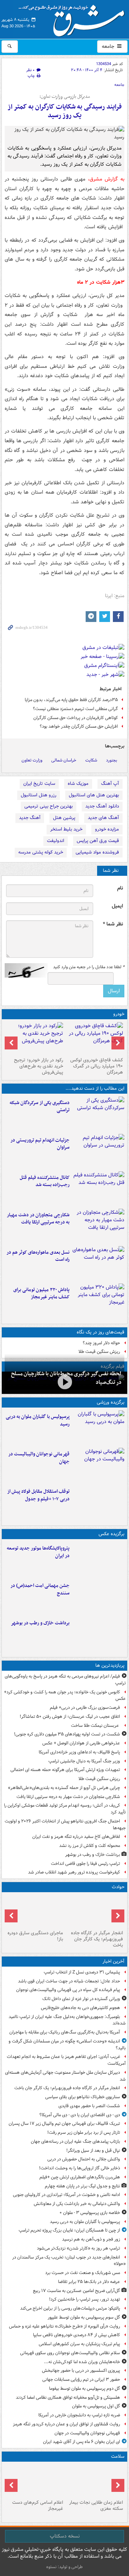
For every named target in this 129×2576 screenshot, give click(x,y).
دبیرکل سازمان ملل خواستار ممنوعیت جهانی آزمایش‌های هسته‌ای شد (65, 2076)
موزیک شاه (78, 784)
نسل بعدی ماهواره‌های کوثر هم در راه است (38, 1256)
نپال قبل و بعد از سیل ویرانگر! (93, 2151)
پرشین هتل (64, 818)
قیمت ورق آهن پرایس (98, 841)
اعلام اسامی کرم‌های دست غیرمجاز (38, 2506)
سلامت (118, 2456)
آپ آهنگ (110, 784)
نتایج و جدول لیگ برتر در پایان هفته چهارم (82, 2186)
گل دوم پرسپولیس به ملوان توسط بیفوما (85, 2389)
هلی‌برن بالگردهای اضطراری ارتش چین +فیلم (80, 2177)
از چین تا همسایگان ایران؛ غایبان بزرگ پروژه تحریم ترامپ (69, 2230)
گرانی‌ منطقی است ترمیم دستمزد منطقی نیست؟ (75, 709)
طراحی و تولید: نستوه (64, 2567)
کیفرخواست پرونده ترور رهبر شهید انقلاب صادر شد (74, 1872)
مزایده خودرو (107, 829)
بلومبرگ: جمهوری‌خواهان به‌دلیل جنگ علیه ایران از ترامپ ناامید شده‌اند (67, 2020)
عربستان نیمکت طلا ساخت (95, 1726)
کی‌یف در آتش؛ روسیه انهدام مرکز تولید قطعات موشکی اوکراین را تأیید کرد (65, 1809)
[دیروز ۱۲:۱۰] (98, 1263)
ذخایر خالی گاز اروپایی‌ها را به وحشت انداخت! (80, 2168)
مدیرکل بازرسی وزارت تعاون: (65, 97)
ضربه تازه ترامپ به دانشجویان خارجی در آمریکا (79, 2415)
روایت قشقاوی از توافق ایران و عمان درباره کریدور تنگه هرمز (66, 2424)
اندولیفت (56, 841)
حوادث (118, 1887)
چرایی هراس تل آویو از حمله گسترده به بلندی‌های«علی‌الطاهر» (64, 1788)
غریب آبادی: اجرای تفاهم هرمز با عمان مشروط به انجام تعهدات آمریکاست (66, 2060)
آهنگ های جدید (103, 818)
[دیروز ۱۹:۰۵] (98, 1559)
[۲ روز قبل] (98, 1502)
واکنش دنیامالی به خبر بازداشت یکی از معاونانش (77, 2204)
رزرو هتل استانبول (39, 795)
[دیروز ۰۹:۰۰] (98, 1634)
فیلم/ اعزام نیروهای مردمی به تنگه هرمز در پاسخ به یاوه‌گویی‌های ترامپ (65, 1680)
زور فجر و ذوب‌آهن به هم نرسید (91, 2239)
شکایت (91, 760)
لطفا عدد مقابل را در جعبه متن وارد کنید (89, 967)
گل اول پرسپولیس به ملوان (96, 2406)
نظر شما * (113, 924)
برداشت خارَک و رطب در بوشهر (40, 1623)
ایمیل (117, 906)
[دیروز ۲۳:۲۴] (94, 1911)
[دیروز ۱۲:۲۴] (98, 1226)
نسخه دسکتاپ (65, 2536)
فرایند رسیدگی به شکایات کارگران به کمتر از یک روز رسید (65, 111)
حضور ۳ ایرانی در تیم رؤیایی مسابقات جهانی (81, 2380)
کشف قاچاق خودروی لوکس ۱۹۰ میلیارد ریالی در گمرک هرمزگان (97, 1066)
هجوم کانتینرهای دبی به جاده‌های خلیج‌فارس (80, 2008)
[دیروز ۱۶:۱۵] (64, 1382)
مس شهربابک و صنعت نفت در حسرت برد (83, 2273)
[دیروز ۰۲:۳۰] (35, 2481)
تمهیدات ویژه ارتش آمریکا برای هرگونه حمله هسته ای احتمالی (65, 1770)
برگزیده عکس (111, 1534)
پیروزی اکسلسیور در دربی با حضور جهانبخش (81, 2371)
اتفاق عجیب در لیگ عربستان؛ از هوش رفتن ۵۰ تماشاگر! (70, 1717)
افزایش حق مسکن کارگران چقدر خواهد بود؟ (79, 726)
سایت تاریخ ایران (39, 784)
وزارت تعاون (32, 760)
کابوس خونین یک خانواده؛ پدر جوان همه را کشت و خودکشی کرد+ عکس (65, 1696)
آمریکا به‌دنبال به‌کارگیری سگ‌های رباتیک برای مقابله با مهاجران (65, 2032)
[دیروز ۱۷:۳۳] (98, 1114)
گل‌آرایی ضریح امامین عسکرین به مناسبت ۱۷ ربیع (77, 2291)
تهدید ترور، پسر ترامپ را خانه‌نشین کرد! (85, 2299)
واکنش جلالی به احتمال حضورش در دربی (84, 2159)
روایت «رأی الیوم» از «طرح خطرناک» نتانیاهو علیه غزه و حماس (64, 2326)
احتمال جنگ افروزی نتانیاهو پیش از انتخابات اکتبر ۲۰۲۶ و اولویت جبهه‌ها (65, 1825)
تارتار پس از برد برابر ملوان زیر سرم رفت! (84, 2133)
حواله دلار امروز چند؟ (101, 1343)
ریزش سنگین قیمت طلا (99, 1352)
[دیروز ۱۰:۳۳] (94, 1038)
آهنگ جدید (30, 818)
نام (120, 888)
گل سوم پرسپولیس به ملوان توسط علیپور (84, 2317)
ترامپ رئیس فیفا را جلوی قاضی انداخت (85, 1864)
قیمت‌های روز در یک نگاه (101, 1332)
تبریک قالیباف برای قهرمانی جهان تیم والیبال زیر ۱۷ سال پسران (64, 2124)
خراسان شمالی (64, 760)
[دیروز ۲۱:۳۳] (98, 1428)
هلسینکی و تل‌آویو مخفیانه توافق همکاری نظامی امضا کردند (68, 2397)
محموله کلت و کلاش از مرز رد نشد (90, 1846)
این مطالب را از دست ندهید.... (95, 1088)
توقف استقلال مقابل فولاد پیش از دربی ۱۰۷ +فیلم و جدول (38, 1495)
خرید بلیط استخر (66, 829)
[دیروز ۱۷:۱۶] (35, 1911)
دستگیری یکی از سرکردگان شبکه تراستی (40, 1107)
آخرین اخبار (113, 1961)
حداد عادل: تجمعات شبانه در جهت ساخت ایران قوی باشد (69, 1981)
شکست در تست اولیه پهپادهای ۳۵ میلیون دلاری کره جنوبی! (67, 1734)
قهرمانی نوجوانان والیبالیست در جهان (39, 1458)
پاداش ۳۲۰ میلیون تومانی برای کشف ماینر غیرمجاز (41, 1294)
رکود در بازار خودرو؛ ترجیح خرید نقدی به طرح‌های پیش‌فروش (39, 1066)
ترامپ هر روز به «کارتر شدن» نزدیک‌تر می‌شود (78, 2248)
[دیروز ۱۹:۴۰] (98, 1465)
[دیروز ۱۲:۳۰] (98, 1189)
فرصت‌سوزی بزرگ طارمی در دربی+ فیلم (85, 1708)
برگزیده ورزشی (111, 1402)
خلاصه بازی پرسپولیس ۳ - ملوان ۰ (90, 2213)
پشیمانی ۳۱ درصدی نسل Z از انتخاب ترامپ (82, 1972)
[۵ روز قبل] (35, 1038)
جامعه (109, 46)
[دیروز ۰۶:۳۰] (94, 2481)
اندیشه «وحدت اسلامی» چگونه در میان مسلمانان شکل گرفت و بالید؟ (67, 2045)
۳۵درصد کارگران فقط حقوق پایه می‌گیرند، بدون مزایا (71, 700)
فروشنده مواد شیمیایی (97, 852)
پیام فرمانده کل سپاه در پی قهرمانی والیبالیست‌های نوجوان (68, 1990)
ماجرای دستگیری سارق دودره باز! (35, 1936)
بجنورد (112, 760)
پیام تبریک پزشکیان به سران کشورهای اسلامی (79, 2344)
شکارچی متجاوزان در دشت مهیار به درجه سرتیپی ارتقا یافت (38, 1219)
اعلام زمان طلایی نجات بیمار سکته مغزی (96, 2506)
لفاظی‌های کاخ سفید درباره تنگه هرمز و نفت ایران (76, 1837)
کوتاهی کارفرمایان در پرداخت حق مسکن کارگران (76, 718)
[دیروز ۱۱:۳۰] (98, 1301)
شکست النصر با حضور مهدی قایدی (89, 2106)
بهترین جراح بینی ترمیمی (49, 806)
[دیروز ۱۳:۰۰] (98, 1597)
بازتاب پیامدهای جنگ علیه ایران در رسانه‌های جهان (75, 2142)
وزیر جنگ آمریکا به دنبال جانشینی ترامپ (84, 1761)
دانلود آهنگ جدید (102, 806)
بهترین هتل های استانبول (94, 795)
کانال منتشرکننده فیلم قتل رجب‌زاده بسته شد (45, 1181)
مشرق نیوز (74, 18)
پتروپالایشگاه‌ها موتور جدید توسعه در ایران (38, 1552)
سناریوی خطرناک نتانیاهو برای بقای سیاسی (83, 2097)
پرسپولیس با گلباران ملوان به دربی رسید (38, 1420)
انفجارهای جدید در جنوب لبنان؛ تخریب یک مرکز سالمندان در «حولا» (69, 2261)
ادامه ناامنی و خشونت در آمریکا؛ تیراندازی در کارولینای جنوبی (66, 2195)
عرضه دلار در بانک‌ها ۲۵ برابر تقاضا (89, 2282)
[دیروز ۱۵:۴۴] (98, 1151)
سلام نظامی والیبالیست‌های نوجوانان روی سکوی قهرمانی (70, 2353)
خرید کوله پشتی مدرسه (41, 852)
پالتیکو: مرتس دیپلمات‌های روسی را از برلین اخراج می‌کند (70, 2308)
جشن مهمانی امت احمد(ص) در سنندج (40, 1589)
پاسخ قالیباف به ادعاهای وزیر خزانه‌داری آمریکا (79, 1752)
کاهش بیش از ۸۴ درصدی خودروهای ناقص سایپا (77, 2335)
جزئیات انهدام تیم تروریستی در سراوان (40, 1144)
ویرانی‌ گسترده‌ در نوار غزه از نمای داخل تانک (81, 1999)
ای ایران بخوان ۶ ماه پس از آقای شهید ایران (82, 2442)
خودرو (119, 1014)
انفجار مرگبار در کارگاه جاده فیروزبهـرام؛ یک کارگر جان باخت (97, 1939)
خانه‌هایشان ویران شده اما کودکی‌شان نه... (82, 2362)
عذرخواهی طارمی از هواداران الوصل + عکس (81, 1743)
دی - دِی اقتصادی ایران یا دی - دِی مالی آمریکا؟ (80, 2115)
